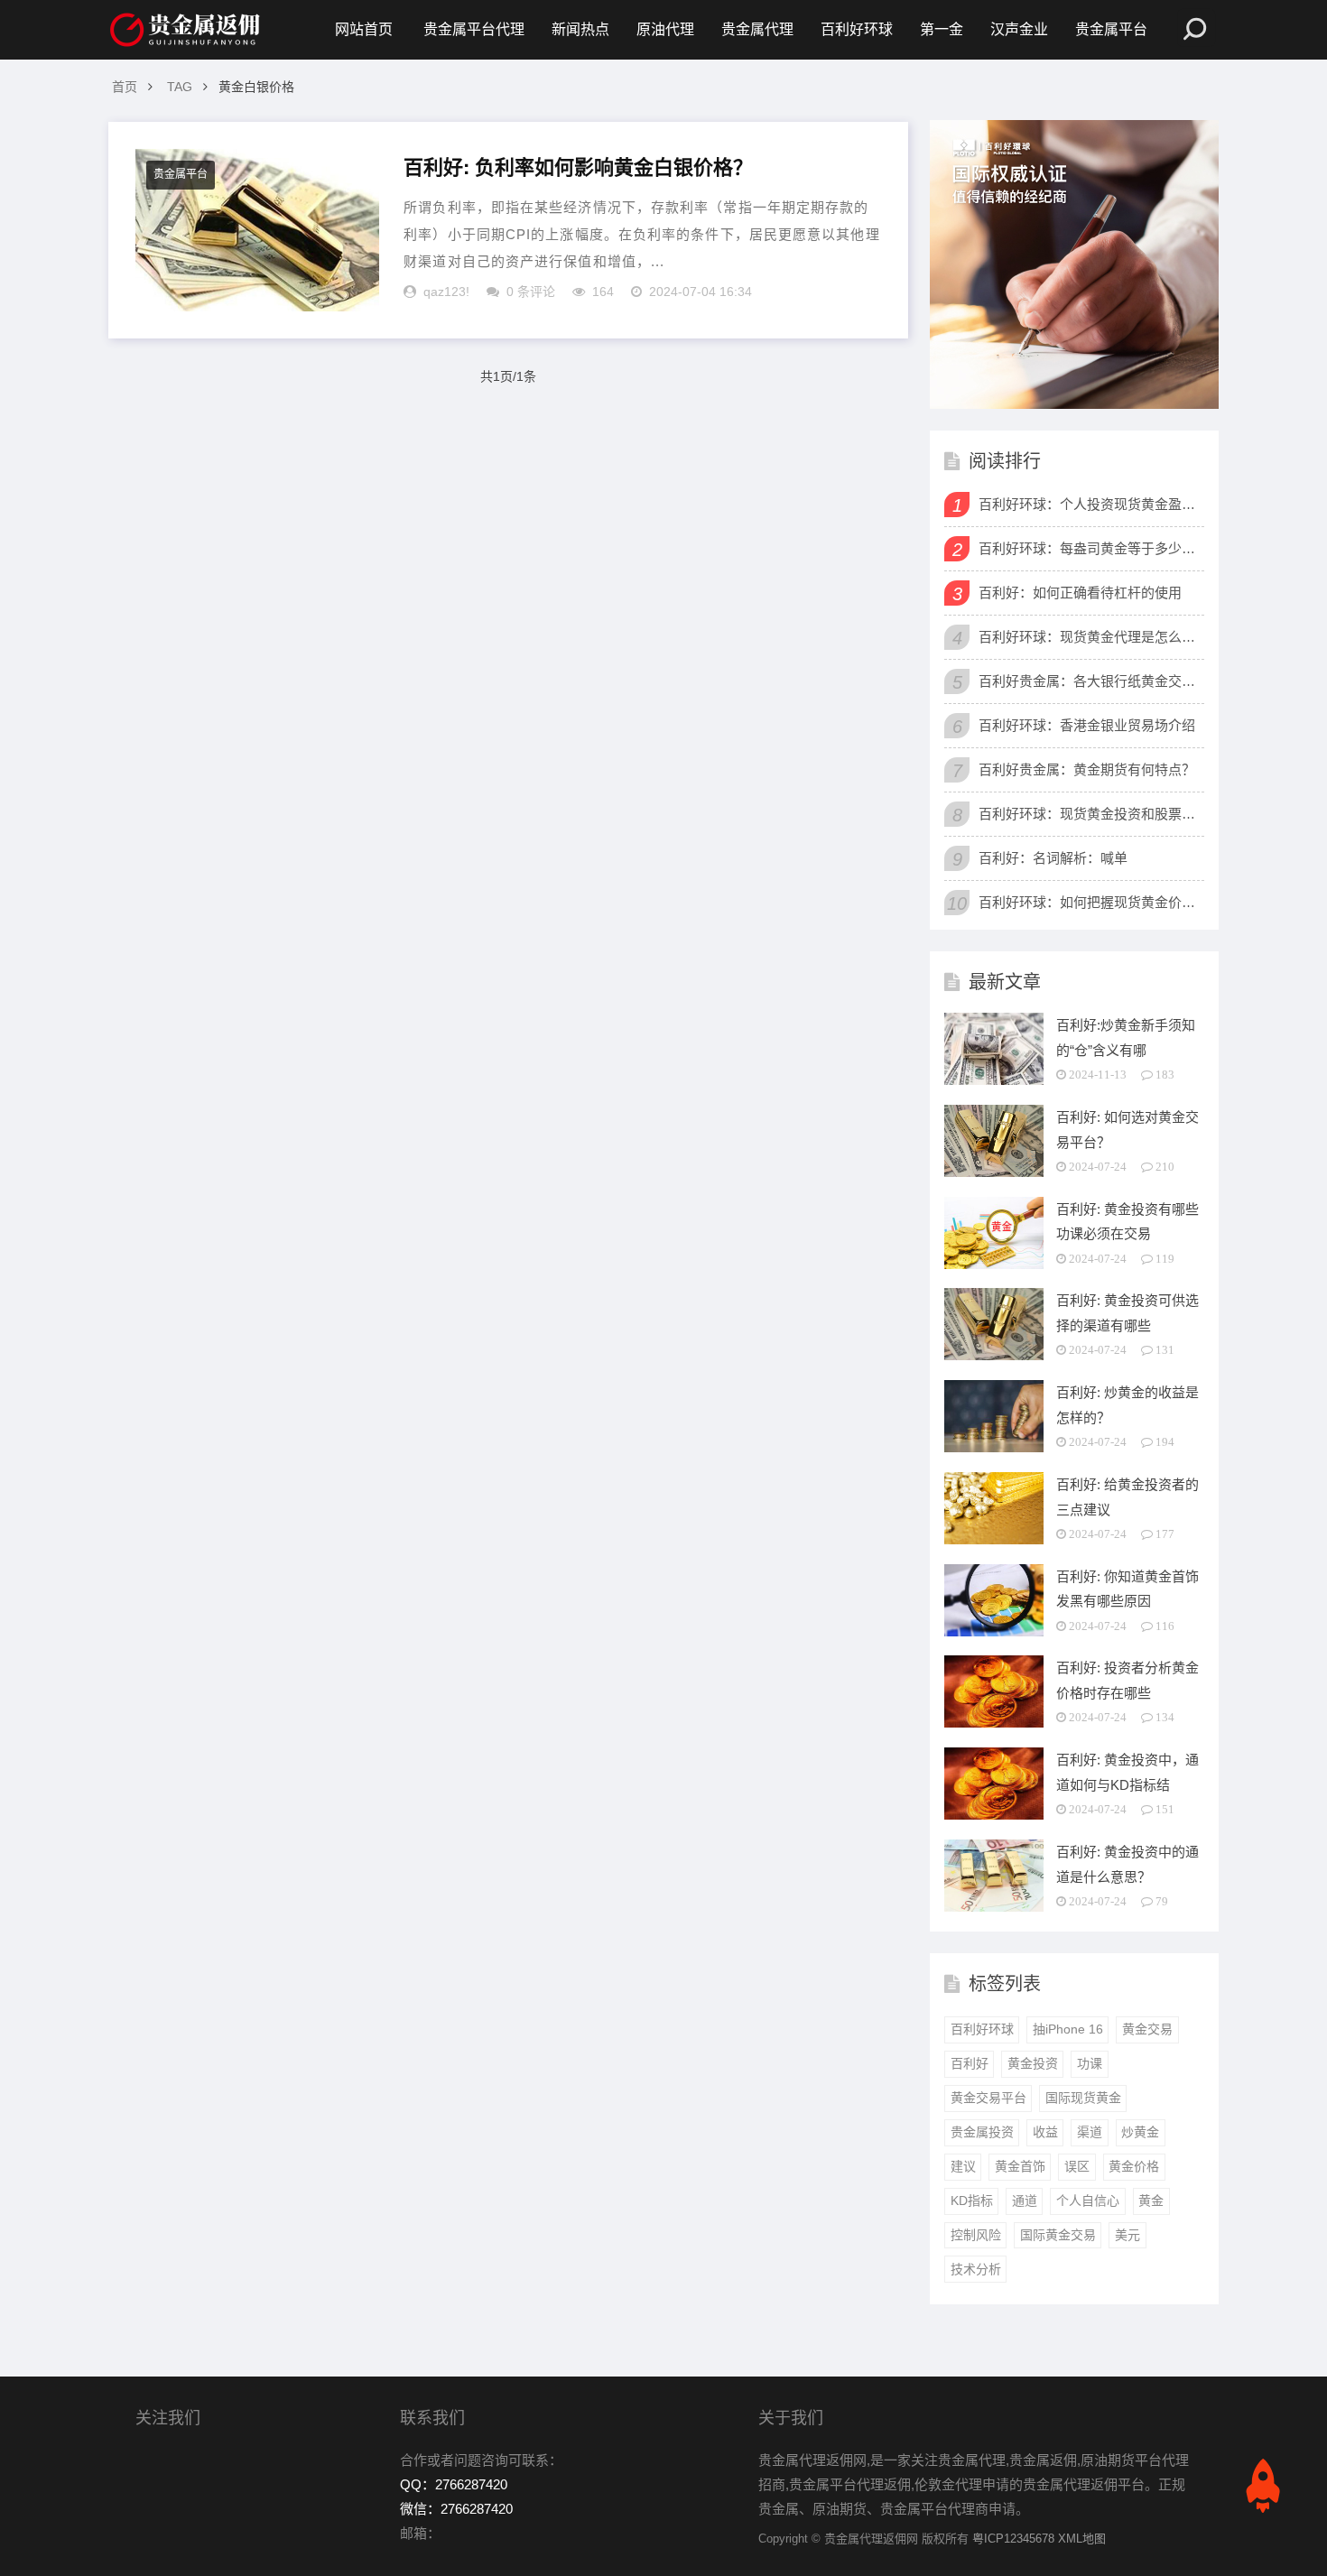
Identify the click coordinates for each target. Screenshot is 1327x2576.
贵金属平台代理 (474, 29)
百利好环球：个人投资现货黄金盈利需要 (1089, 504)
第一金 (942, 29)
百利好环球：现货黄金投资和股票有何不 (1089, 814)
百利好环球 (857, 29)
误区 (1077, 2166)
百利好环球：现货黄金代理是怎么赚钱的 (1089, 637)
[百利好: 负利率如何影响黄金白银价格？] (257, 230)
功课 (1090, 2063)
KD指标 (972, 2201)
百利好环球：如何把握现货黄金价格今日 (1089, 902)
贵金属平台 (1111, 29)
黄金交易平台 (988, 2098)
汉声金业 (1019, 29)
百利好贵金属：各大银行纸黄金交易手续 (1089, 681)
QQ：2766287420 (454, 2484)
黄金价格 (1134, 2166)
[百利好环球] (1074, 264)
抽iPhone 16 (1068, 2029)
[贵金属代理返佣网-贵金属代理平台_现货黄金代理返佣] (185, 30)
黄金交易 (1147, 2029)
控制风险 (976, 2235)
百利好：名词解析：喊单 (1053, 858)
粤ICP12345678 (1013, 2539)
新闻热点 (580, 29)
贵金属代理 (757, 29)
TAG (180, 87)
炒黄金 (1140, 2132)
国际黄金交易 (1058, 2235)
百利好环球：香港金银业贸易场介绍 (1087, 725)
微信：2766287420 (456, 2509)
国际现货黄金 (1083, 2098)
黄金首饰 (1020, 2166)
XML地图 (1082, 2539)
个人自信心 (1088, 2201)
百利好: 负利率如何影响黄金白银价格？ (578, 167)
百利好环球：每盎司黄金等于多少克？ (1089, 548)
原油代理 (665, 29)
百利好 (970, 2063)
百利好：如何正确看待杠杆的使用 (1080, 593)
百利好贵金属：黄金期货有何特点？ (1087, 769)
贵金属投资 (982, 2132)
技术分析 (976, 2269)
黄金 (1151, 2201)
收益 (1045, 2132)
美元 (1127, 2235)
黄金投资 (1033, 2063)
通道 (1025, 2201)
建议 (963, 2166)
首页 (125, 87)
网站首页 (364, 29)
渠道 (1090, 2132)
